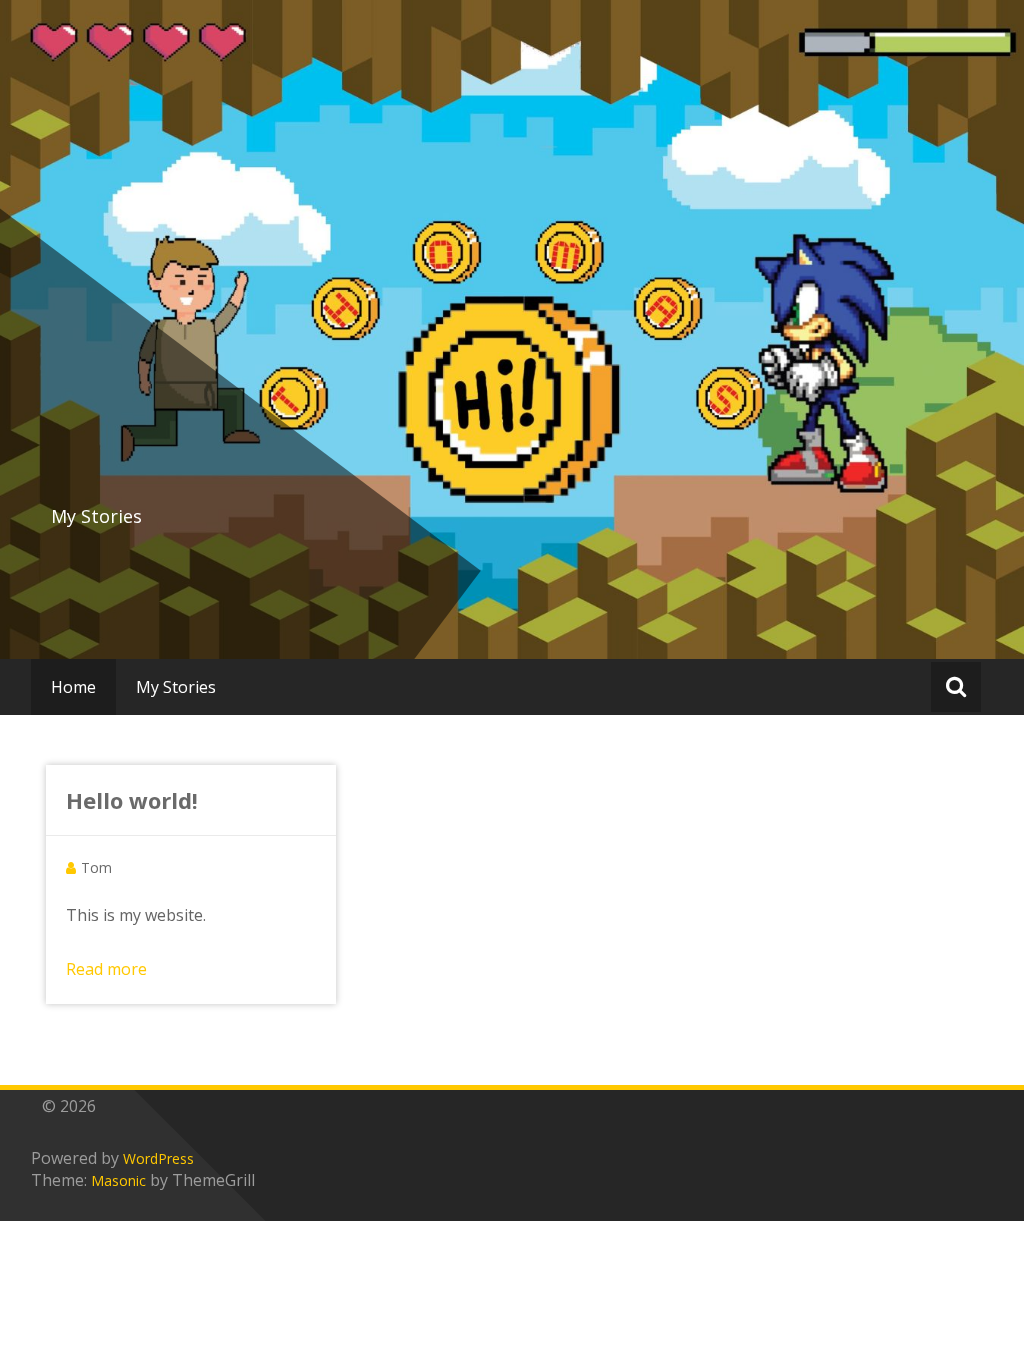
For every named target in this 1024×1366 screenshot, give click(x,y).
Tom (96, 867)
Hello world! (132, 800)
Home (73, 687)
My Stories (176, 687)
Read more (106, 969)
